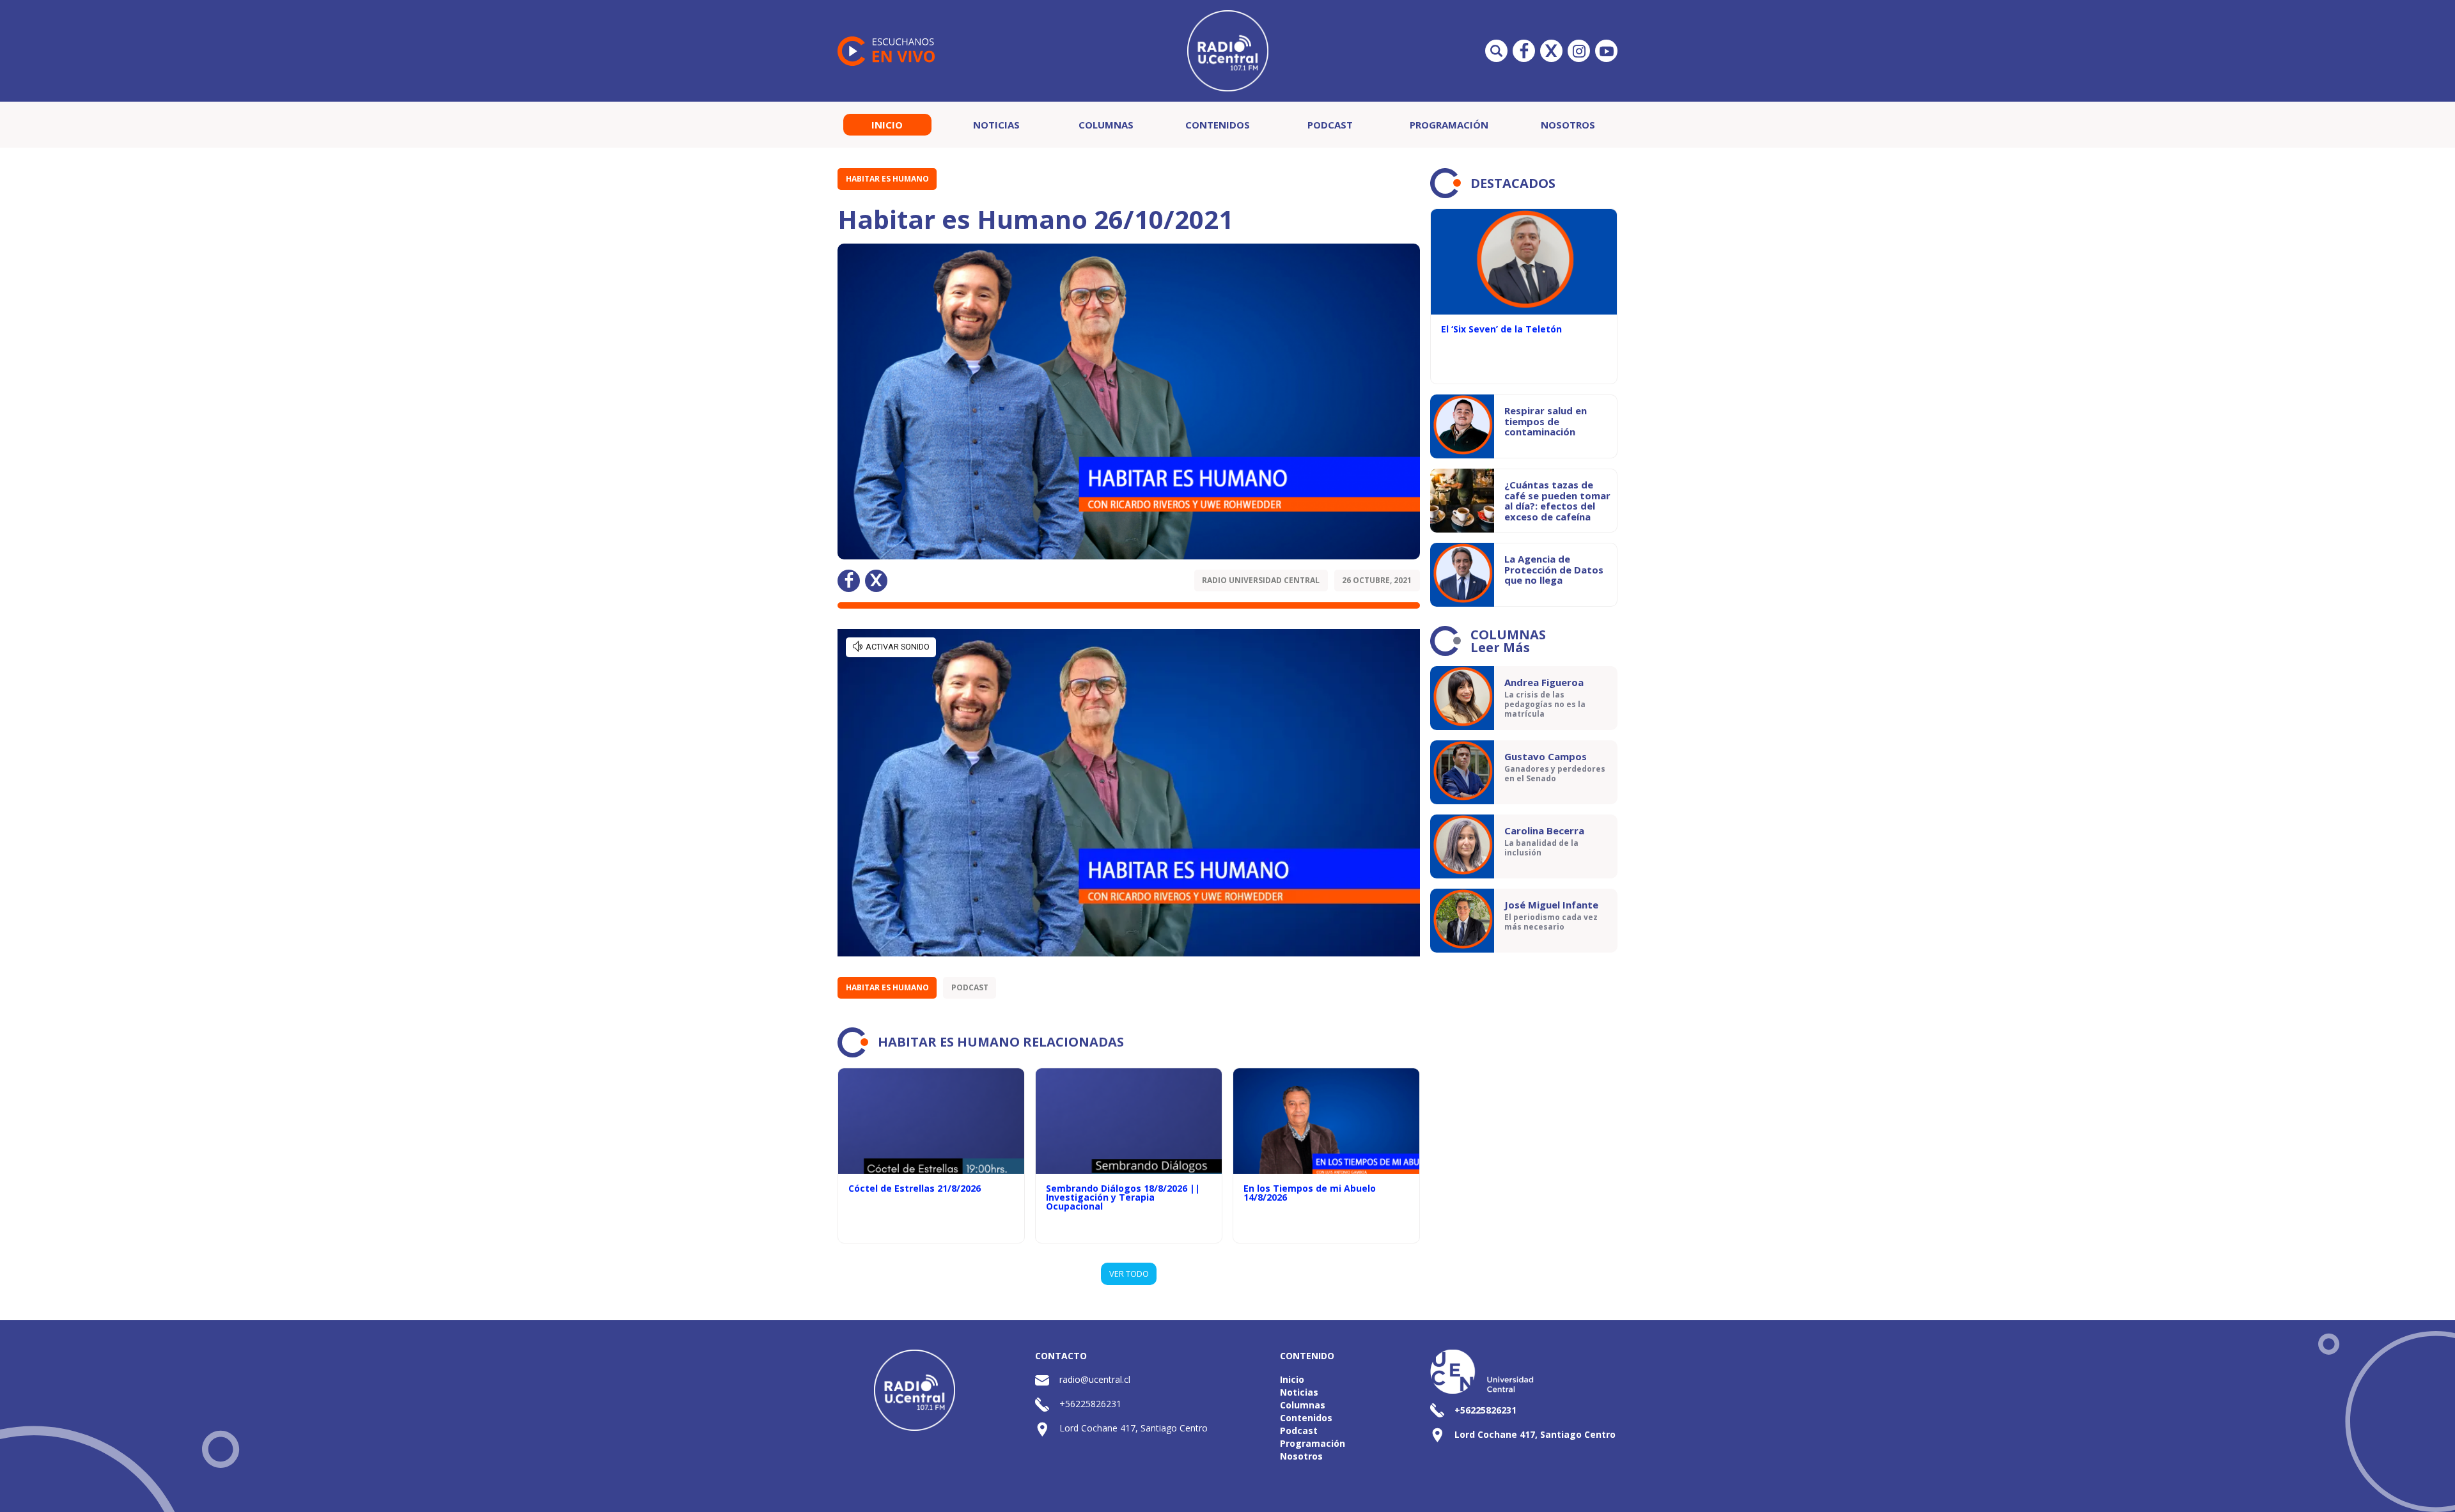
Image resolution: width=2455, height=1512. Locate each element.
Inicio (887, 125)
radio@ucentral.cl (1095, 1379)
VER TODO (1129, 1274)
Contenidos (1218, 125)
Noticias (996, 125)
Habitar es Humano (887, 179)
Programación (1449, 125)
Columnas (1106, 125)
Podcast (1330, 125)
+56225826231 (1090, 1404)
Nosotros (1568, 125)
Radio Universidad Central (1261, 580)
